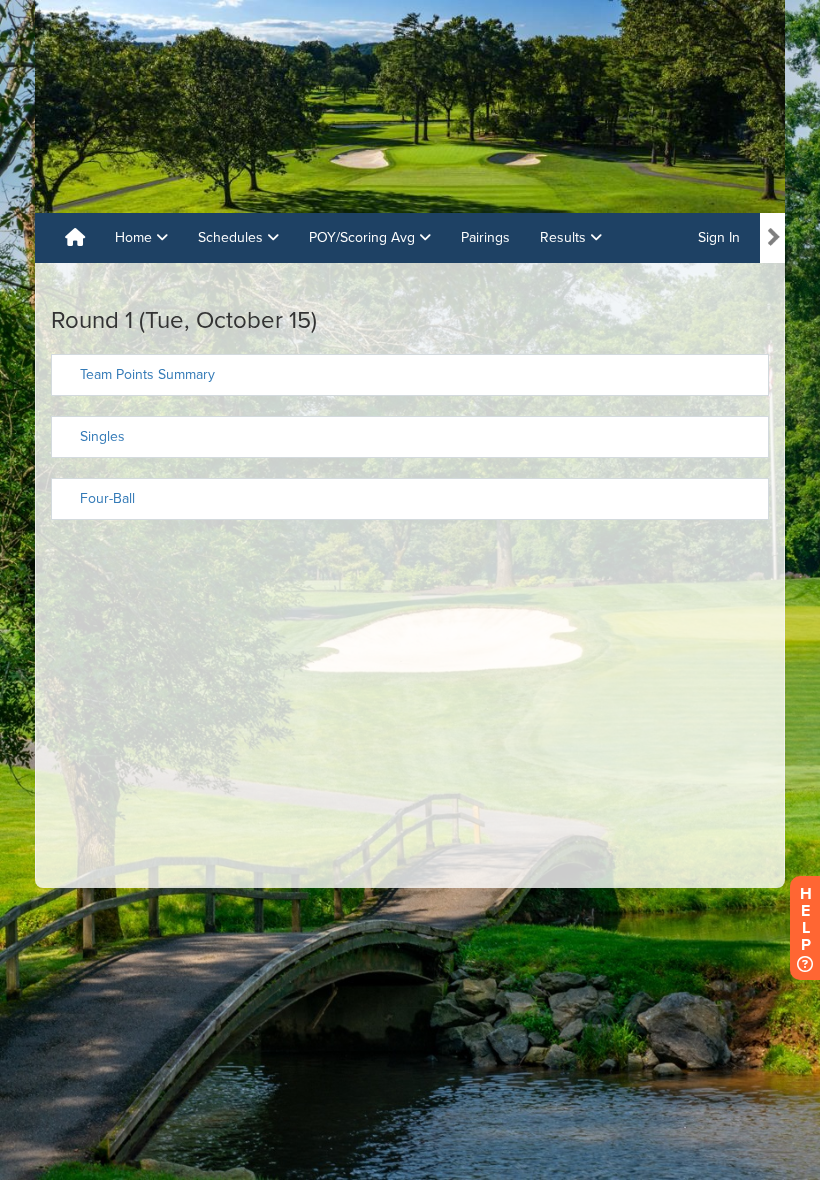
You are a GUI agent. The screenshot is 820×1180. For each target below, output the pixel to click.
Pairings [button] (485, 237)
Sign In (719, 237)
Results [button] (565, 237)
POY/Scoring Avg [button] (364, 237)
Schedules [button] (232, 237)
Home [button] (135, 237)
